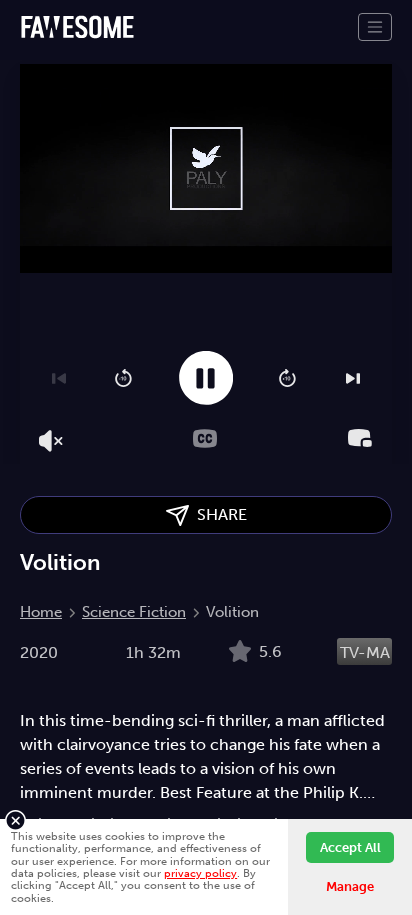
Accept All (350, 847)
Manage (350, 886)
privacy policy (200, 873)
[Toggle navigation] (375, 27)
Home (41, 612)
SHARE (218, 514)
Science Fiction (134, 612)
